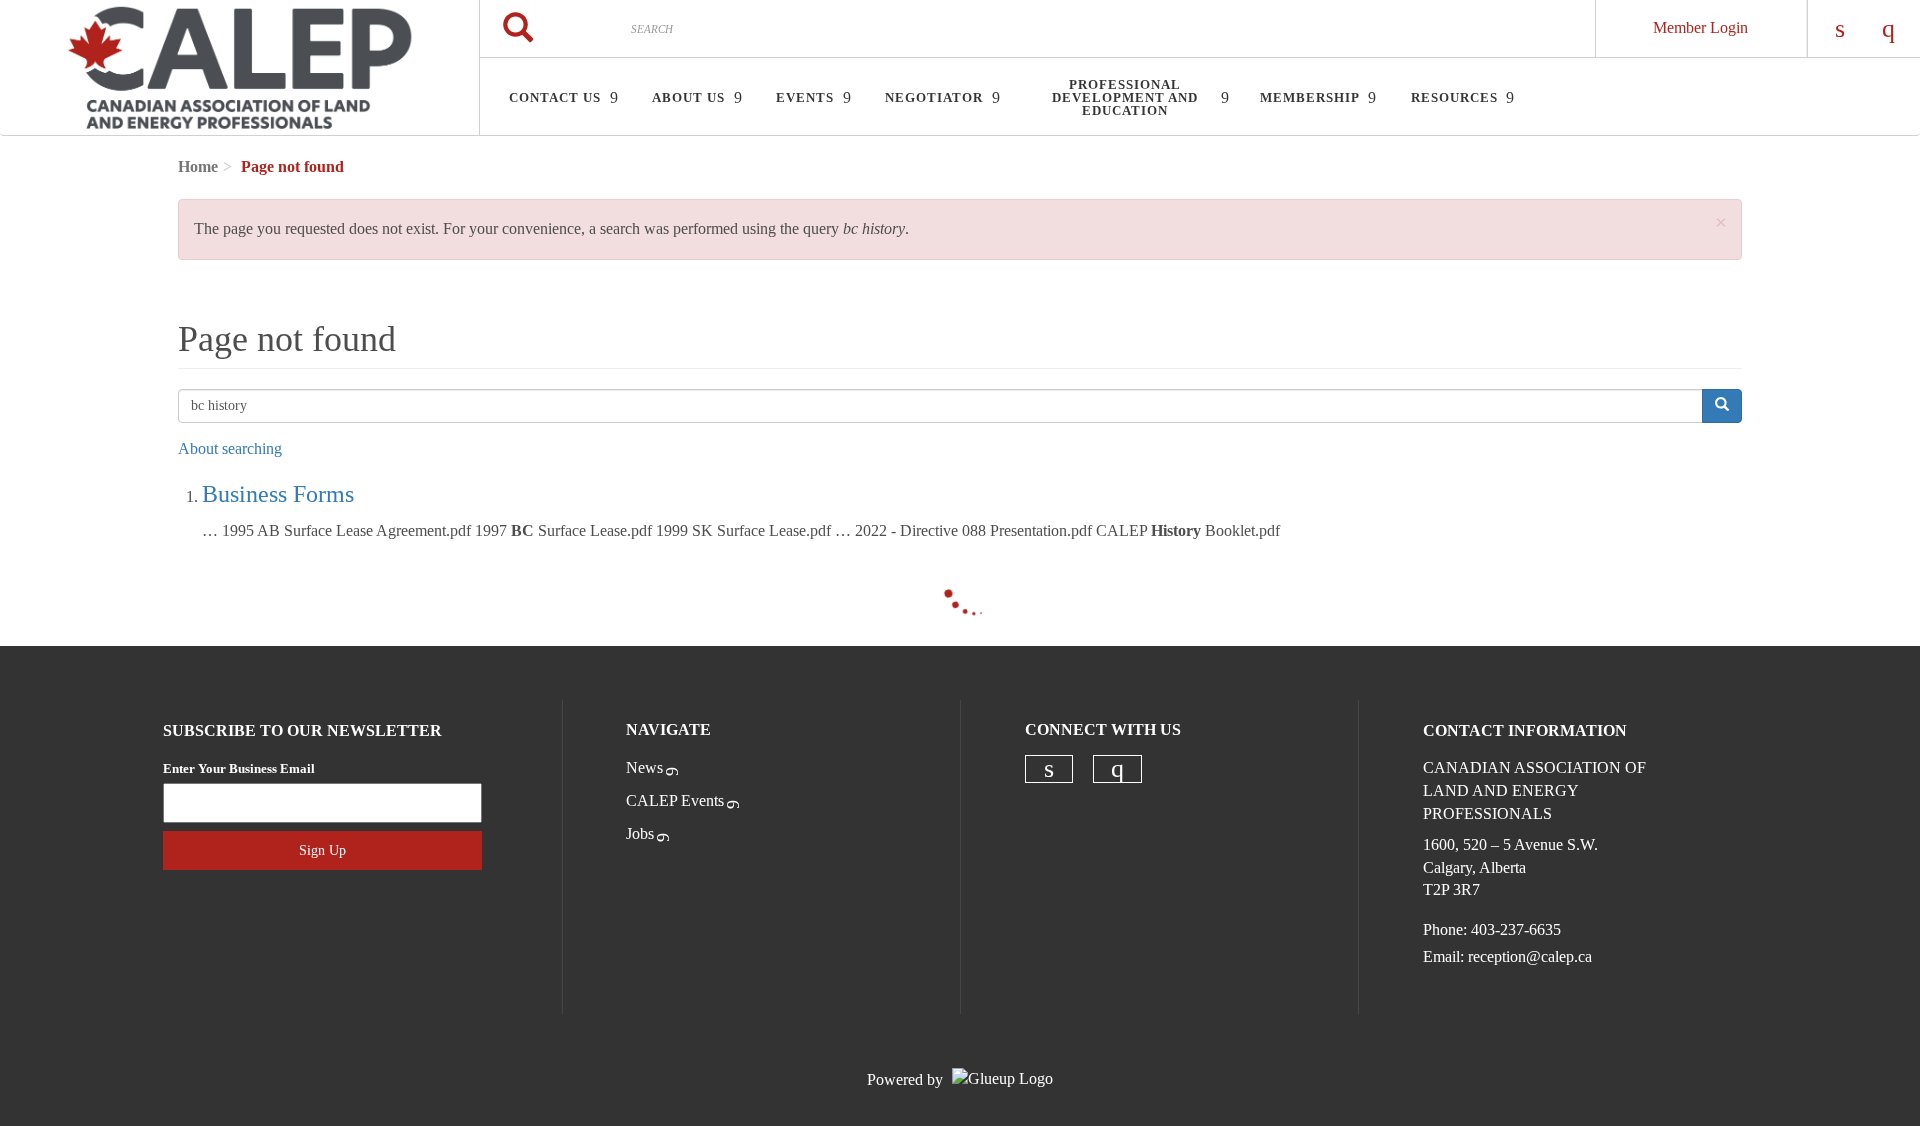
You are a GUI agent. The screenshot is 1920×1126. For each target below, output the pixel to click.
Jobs (640, 833)
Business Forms (278, 494)
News (644, 767)
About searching (230, 448)
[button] (1721, 223)
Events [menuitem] (805, 97)
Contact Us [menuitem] (555, 97)
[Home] (239, 68)
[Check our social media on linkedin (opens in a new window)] (1049, 769)
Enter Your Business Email (239, 768)
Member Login (1700, 27)
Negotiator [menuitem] (934, 97)
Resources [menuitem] (1454, 97)
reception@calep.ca (1530, 956)
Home (198, 166)
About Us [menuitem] (688, 97)
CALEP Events (675, 800)
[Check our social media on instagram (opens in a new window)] (1117, 769)
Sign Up (322, 850)
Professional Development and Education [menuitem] (1125, 97)
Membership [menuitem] (1310, 97)
